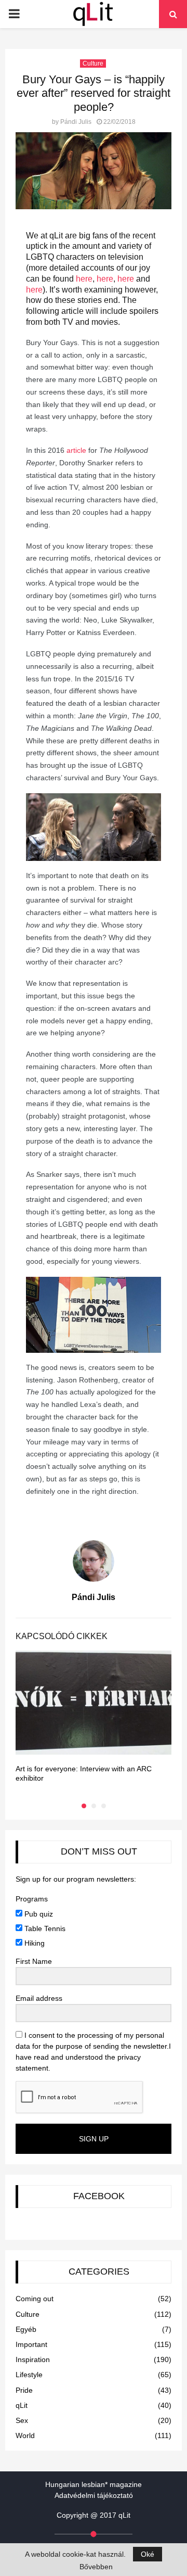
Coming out (35, 2299)
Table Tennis (44, 1928)
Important (31, 2344)
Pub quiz (38, 1914)
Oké (148, 2554)
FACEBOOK (99, 2196)
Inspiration (33, 2359)
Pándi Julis (76, 122)
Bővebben (96, 2567)
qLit (22, 2405)
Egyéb (26, 2329)
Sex (22, 2420)
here (83, 279)
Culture (93, 64)
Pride (24, 2390)
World (25, 2435)
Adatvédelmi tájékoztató (94, 2495)
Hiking (34, 1943)
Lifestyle (29, 2375)
